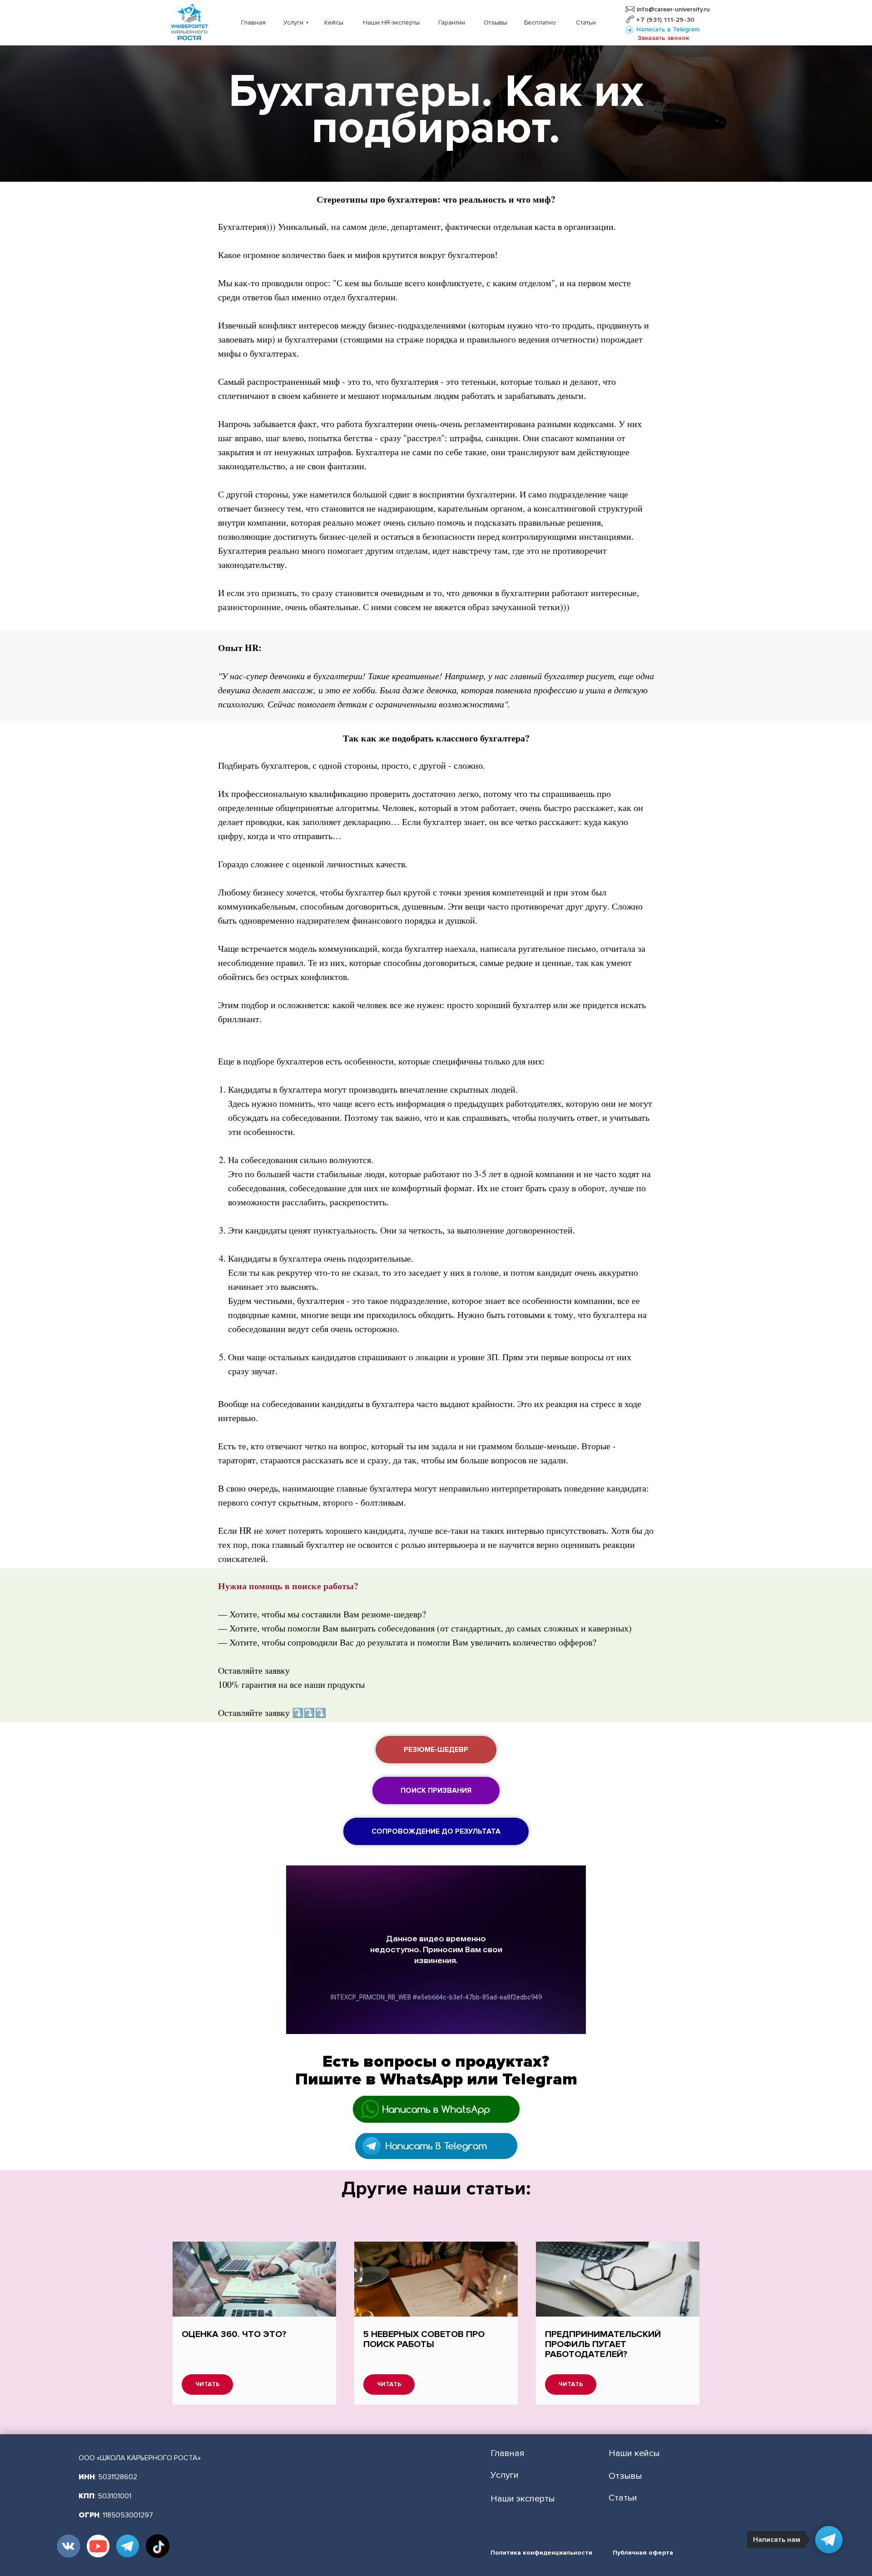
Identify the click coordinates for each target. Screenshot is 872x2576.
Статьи (623, 2498)
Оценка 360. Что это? (234, 2334)
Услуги (505, 2475)
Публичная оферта (643, 2553)
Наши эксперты (523, 2499)
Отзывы (625, 2476)
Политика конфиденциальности (541, 2553)
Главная (508, 2453)
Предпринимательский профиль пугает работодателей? (603, 2344)
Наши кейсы (634, 2453)
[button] (663, 38)
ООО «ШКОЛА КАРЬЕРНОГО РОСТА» (140, 2458)
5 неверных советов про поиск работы (424, 2339)
